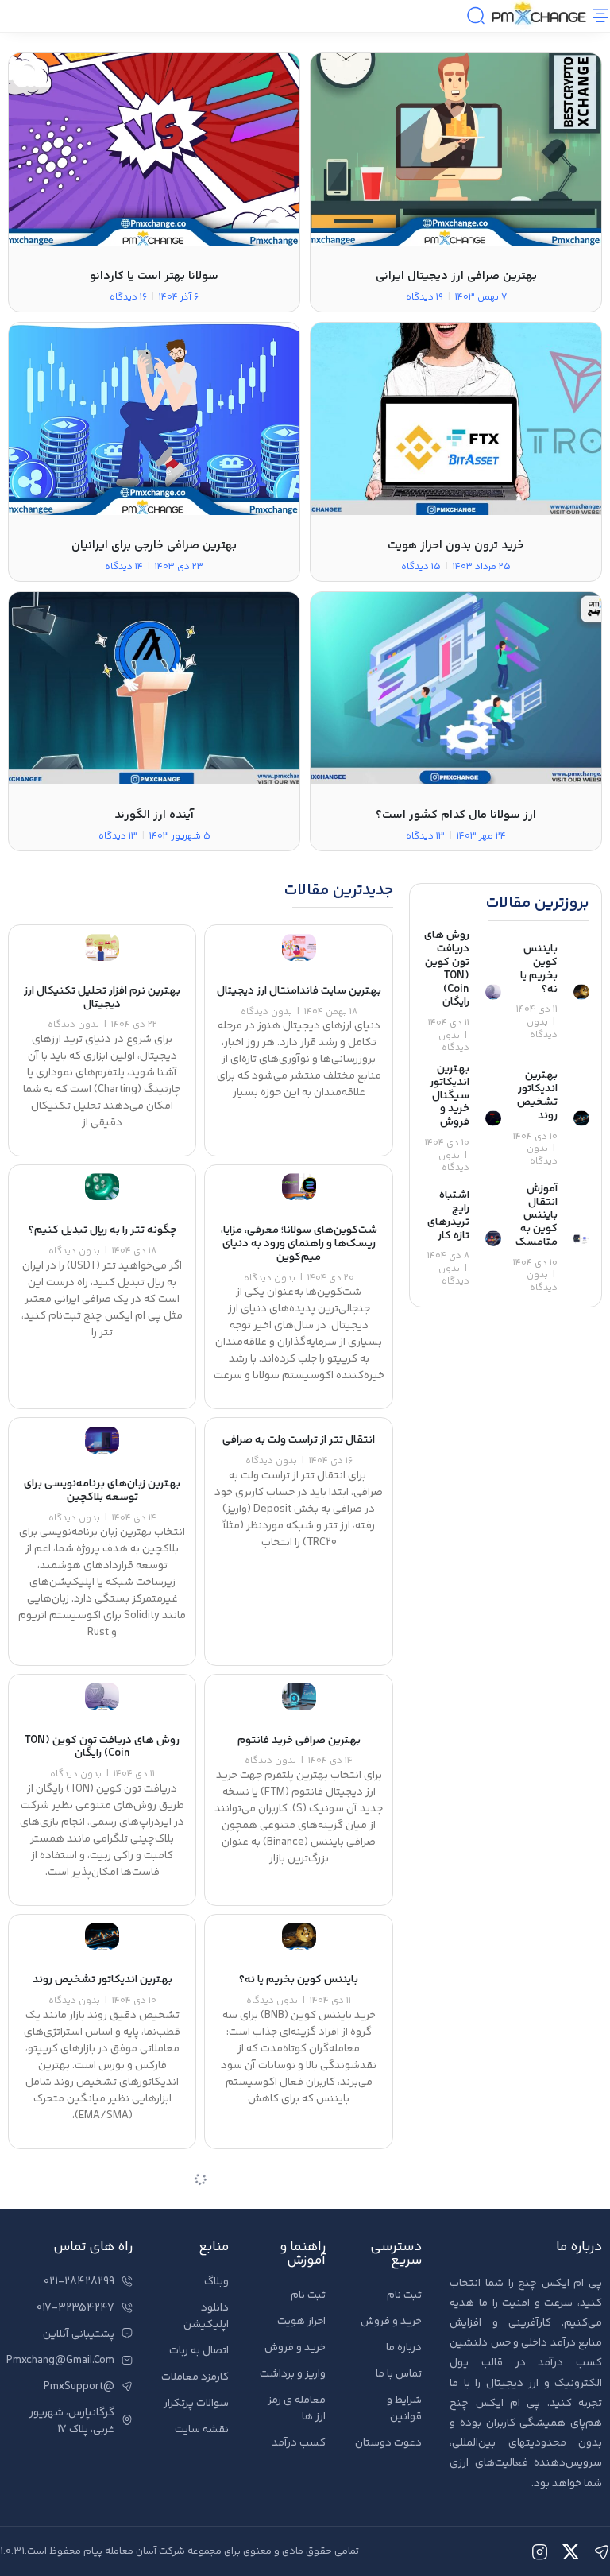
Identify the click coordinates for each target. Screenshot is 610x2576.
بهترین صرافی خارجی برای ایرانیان (154, 546)
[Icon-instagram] (540, 2552)
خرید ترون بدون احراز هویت (456, 546)
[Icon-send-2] (602, 2552)
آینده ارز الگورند (154, 815)
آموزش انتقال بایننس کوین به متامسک (537, 1216)
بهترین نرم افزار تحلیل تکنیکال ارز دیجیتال (102, 998)
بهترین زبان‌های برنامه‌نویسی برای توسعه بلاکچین (102, 1491)
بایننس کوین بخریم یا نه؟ (539, 969)
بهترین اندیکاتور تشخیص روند (537, 1095)
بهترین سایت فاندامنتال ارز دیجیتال (299, 991)
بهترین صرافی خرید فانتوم (299, 1741)
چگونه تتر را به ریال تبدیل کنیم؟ (102, 1230)
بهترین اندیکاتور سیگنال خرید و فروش (450, 1096)
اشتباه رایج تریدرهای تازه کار (448, 1215)
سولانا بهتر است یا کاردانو (154, 276)
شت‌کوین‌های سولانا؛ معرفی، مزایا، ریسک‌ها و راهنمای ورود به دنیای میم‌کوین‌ (299, 1244)
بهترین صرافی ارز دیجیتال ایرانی (456, 276)
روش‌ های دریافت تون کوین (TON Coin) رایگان (447, 969)
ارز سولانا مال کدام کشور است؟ (456, 815)
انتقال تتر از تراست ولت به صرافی (299, 1440)
